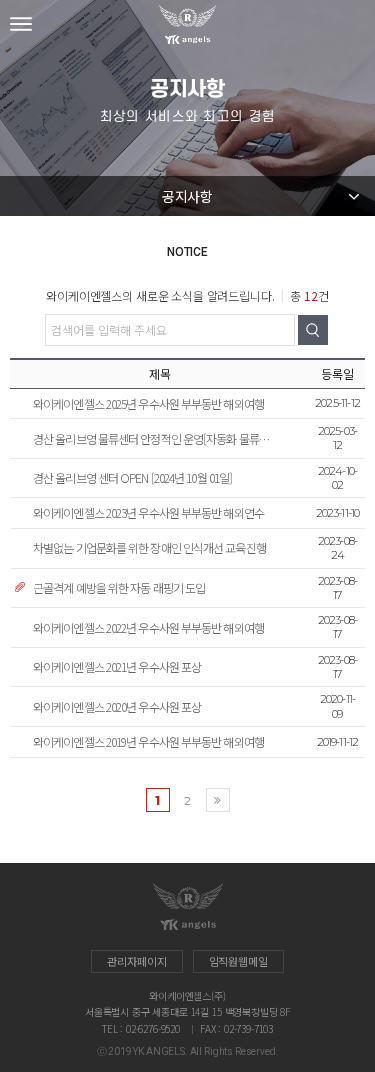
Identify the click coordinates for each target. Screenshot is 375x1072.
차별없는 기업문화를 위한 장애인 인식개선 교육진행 (149, 547)
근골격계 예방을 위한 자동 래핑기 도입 (119, 587)
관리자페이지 (136, 961)
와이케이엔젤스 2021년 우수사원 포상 (117, 666)
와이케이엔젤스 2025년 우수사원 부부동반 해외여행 (148, 403)
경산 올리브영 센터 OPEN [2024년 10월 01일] (132, 477)
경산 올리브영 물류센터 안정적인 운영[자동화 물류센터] (157, 438)
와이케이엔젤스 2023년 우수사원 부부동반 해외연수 (148, 512)
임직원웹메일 (238, 961)
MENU (21, 25)
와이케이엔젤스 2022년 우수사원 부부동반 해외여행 (148, 627)
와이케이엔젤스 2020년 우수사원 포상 (117, 706)
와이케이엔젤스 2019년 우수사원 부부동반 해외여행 (148, 741)
